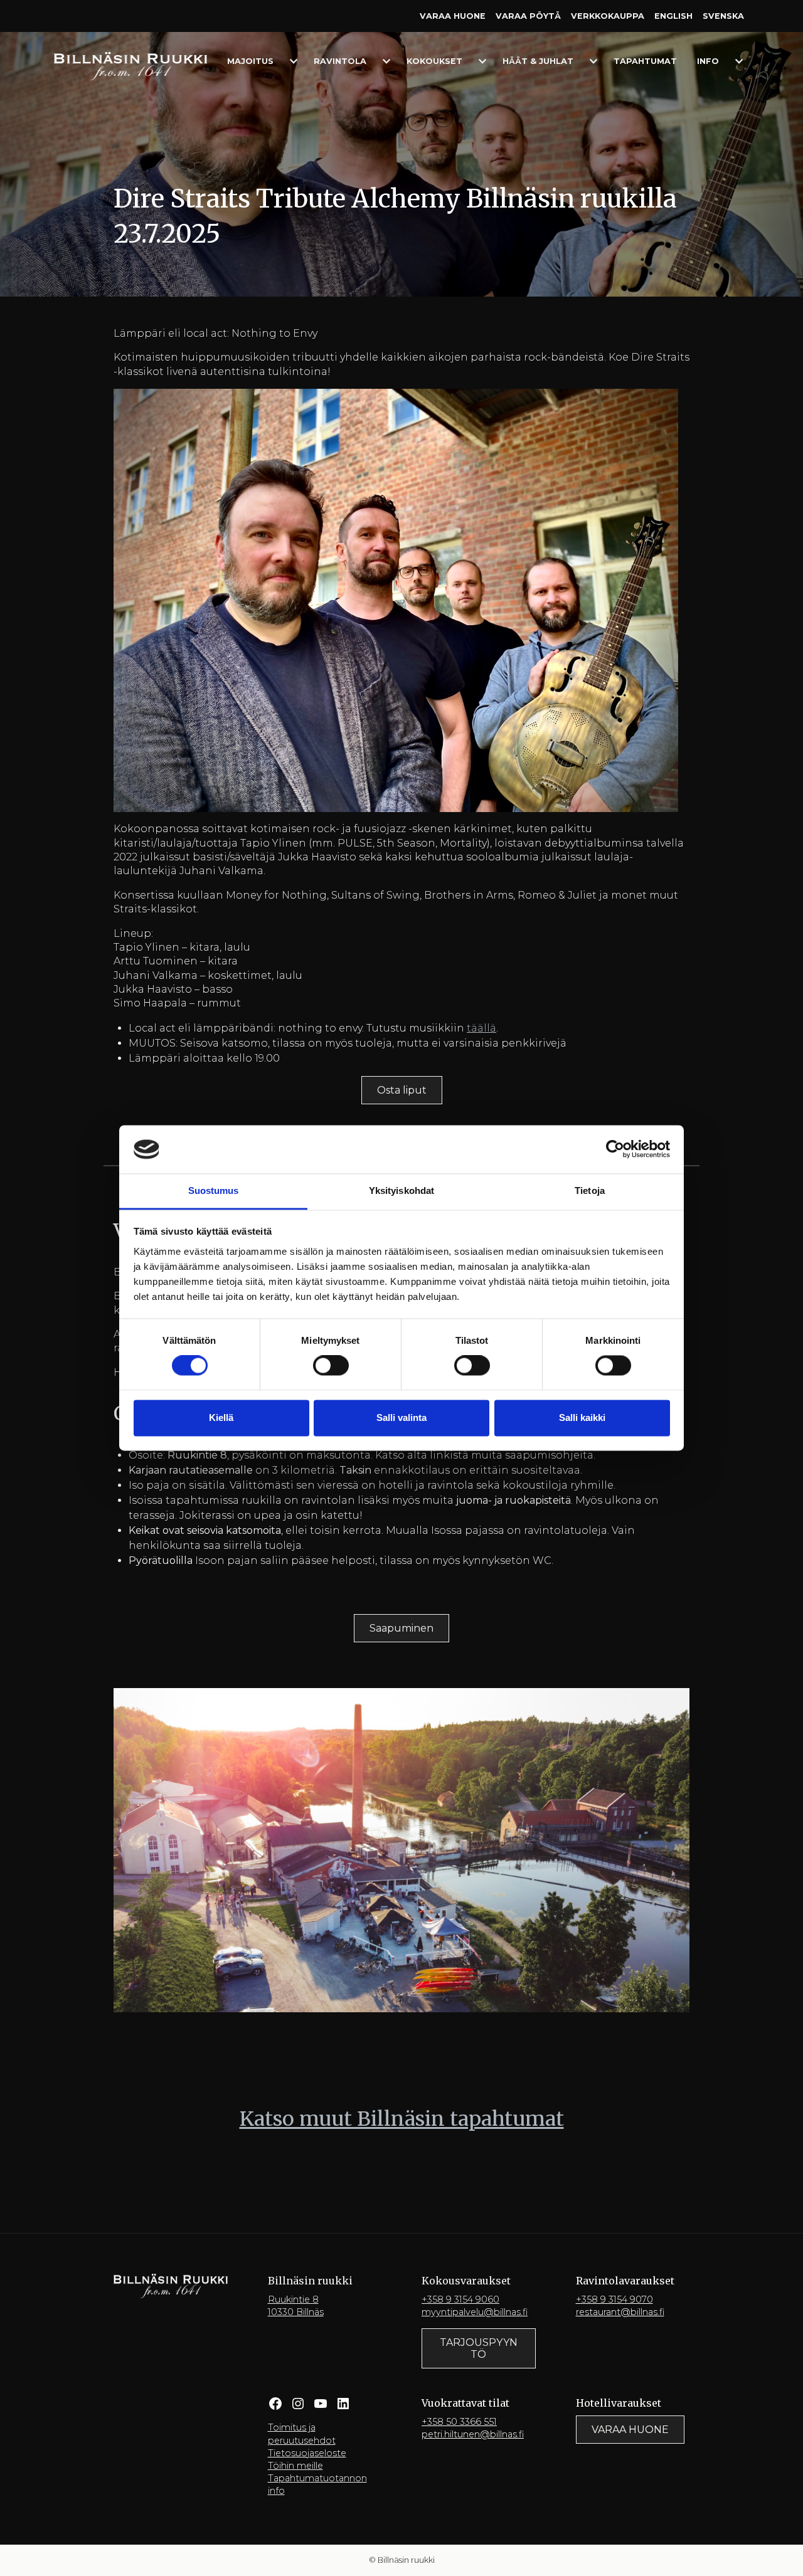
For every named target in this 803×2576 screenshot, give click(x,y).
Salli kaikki (582, 1417)
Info (708, 61)
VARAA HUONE (630, 2430)
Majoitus (250, 61)
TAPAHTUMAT (645, 61)
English (673, 16)
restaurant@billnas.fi (620, 2312)
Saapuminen (401, 1628)
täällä (481, 1028)
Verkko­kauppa (608, 16)
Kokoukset (434, 61)
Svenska (723, 16)
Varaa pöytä (528, 16)
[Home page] (130, 66)
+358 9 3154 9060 (460, 2299)
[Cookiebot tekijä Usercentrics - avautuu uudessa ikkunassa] (615, 1149)
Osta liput (402, 1090)
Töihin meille (295, 2466)
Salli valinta (401, 1417)
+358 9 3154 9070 (614, 2299)
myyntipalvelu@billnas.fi (475, 2312)
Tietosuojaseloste (307, 2453)
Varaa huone (453, 16)
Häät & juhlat (538, 61)
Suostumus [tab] (214, 1190)
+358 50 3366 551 (459, 2422)
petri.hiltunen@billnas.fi (473, 2434)
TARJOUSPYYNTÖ (479, 2348)
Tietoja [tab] (590, 1190)
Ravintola (340, 61)
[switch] (331, 1366)
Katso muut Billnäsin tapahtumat (402, 2119)
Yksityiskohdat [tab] (401, 1190)
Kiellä (221, 1417)
